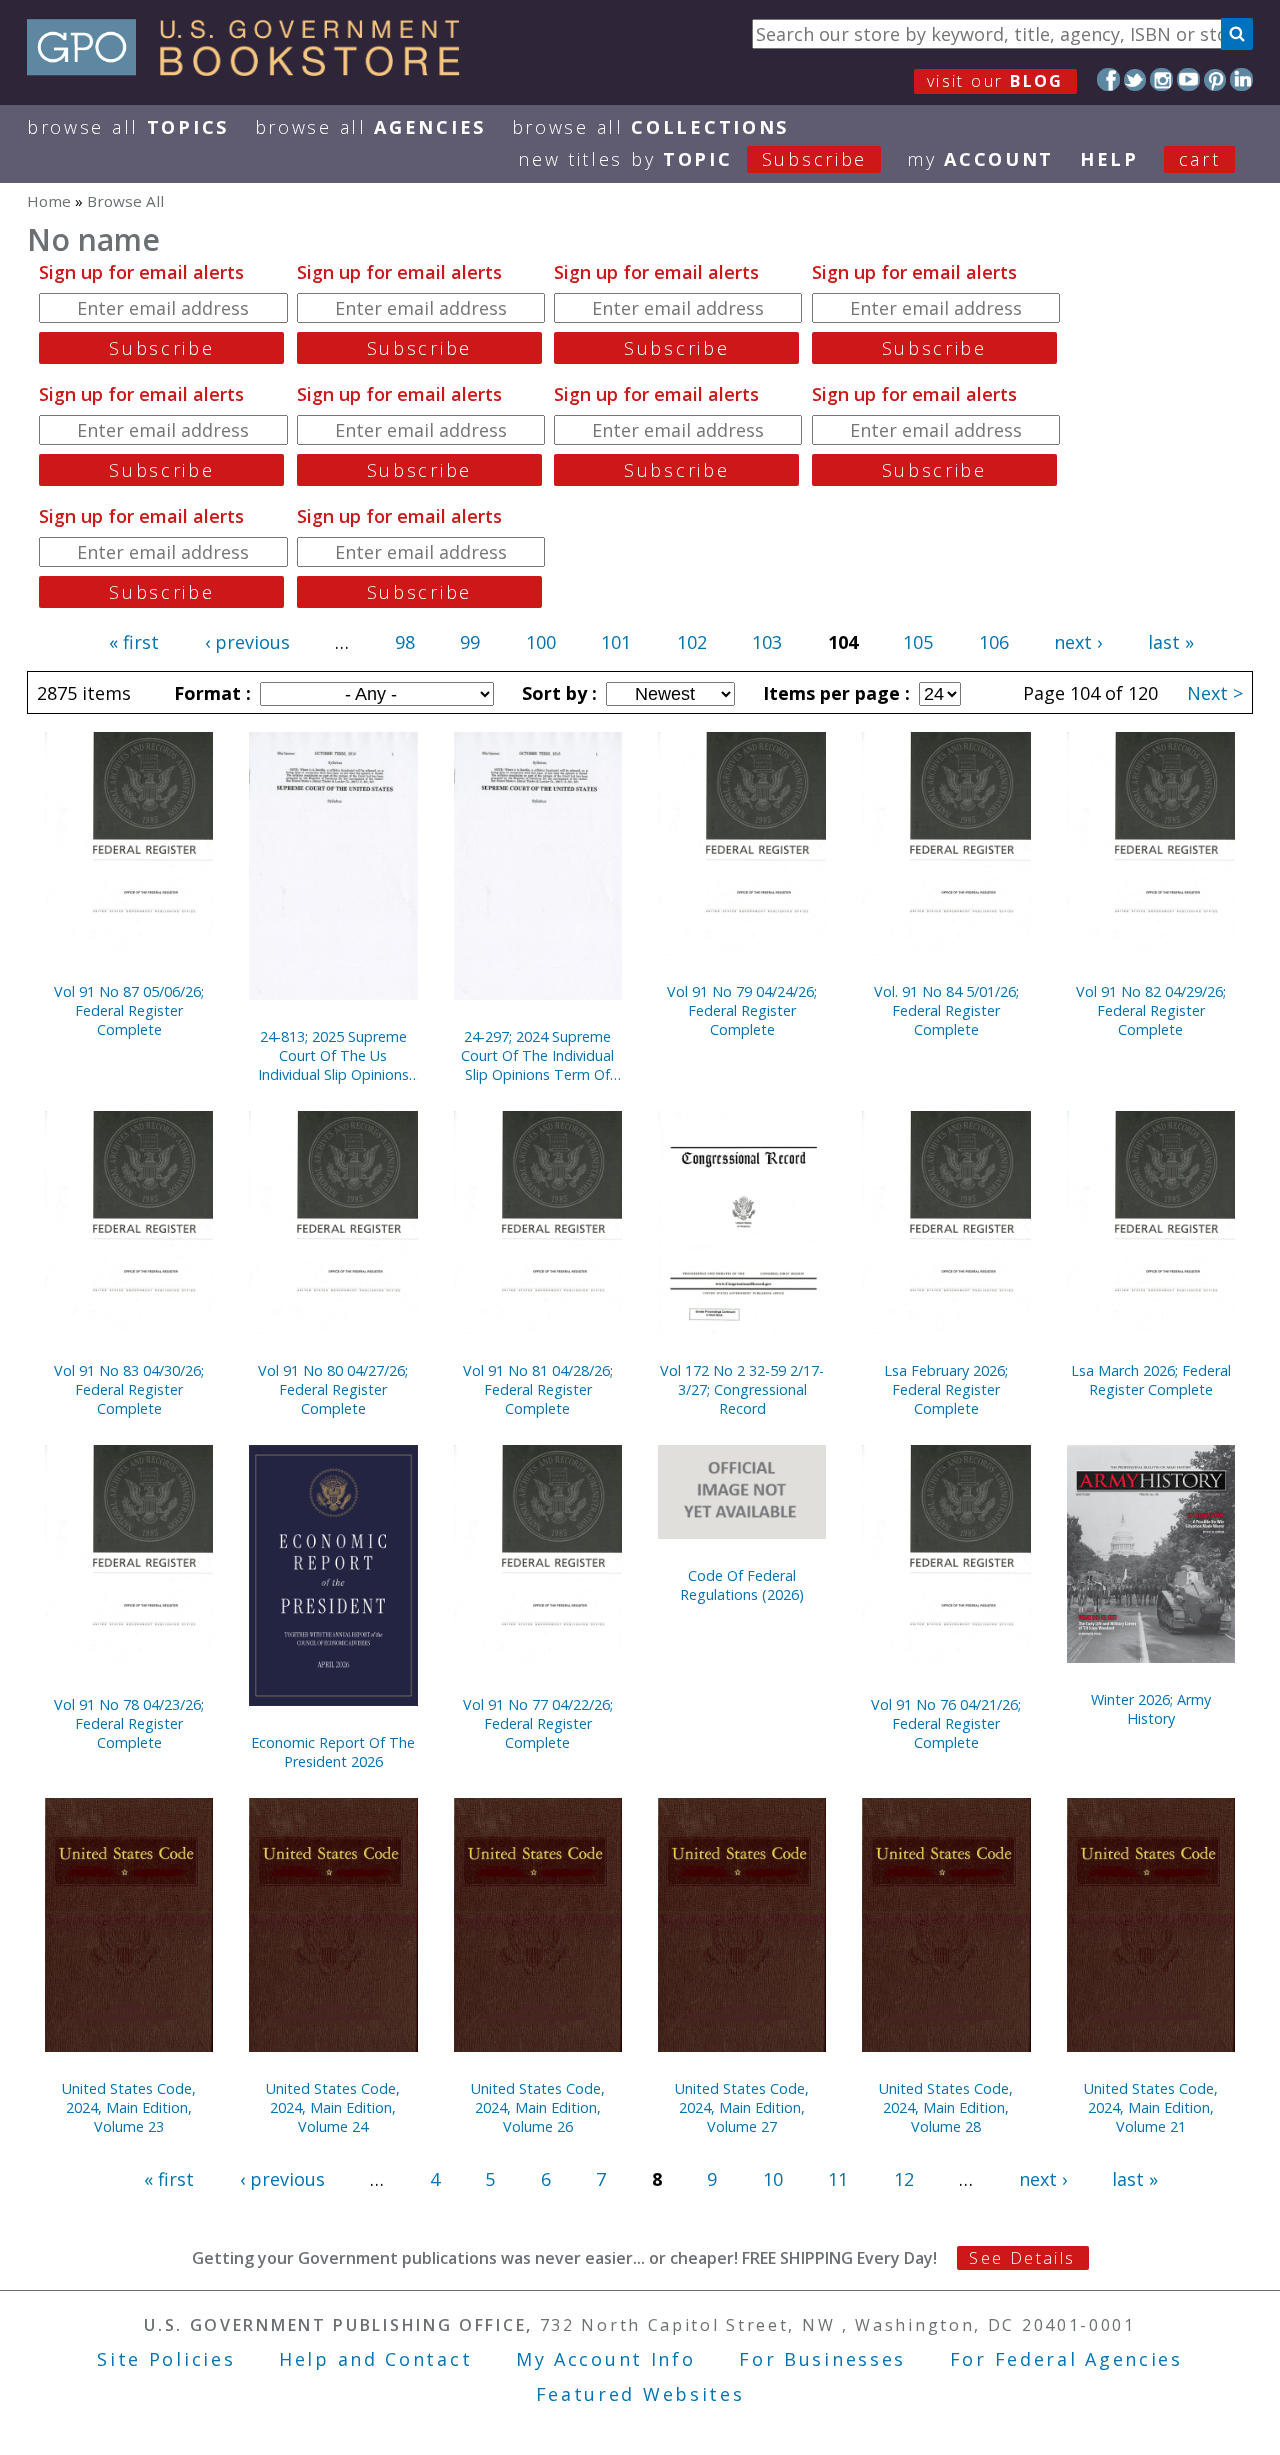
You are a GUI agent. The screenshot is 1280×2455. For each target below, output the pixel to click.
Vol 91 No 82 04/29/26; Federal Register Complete (1151, 1010)
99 (470, 642)
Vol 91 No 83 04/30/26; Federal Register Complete (129, 1389)
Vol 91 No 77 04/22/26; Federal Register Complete (538, 1723)
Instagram (1161, 79)
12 (904, 2179)
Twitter (1135, 79)
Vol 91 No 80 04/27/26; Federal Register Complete (333, 1389)
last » (1171, 642)
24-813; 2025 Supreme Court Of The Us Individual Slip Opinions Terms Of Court (333, 1055)
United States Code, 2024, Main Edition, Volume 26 (538, 2107)
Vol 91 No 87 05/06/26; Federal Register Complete (129, 1010)
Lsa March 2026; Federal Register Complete (1151, 1380)
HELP (1109, 159)
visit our (995, 81)
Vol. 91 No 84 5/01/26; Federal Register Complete (946, 1010)
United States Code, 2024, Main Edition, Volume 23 (129, 2107)
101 (616, 642)
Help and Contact (375, 2359)
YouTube (1188, 79)
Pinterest (1215, 79)
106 (994, 642)
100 (541, 642)
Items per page (834, 693)
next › (1078, 642)
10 (773, 2179)
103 (767, 642)
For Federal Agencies (1066, 2359)
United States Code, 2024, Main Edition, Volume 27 (742, 2107)
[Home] (252, 69)
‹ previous (247, 642)
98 (405, 642)
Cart (1200, 159)
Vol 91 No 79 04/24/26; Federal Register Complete (742, 1010)
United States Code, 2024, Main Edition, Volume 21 (1151, 2107)
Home (49, 201)
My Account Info (606, 2359)
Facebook (1108, 79)
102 (692, 642)
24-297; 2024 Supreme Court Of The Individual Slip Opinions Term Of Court (537, 1055)
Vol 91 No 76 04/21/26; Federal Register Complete (946, 1723)
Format (210, 693)
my (980, 159)
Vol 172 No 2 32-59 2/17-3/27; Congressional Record (742, 1389)
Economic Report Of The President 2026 (333, 1752)
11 (838, 2179)
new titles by (692, 159)
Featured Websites (640, 2394)
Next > (1215, 693)
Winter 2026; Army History (1151, 1709)
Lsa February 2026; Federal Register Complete (946, 1389)
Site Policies (166, 2359)
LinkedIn (1241, 79)
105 (918, 642)
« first (134, 642)
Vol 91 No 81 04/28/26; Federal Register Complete (538, 1389)
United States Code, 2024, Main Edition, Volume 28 (946, 2107)
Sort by (557, 693)
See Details (1022, 2258)
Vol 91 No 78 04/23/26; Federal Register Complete (129, 1723)
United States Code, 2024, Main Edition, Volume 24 (333, 2107)
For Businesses (822, 2359)
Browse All (128, 127)
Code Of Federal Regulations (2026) (742, 1585)
